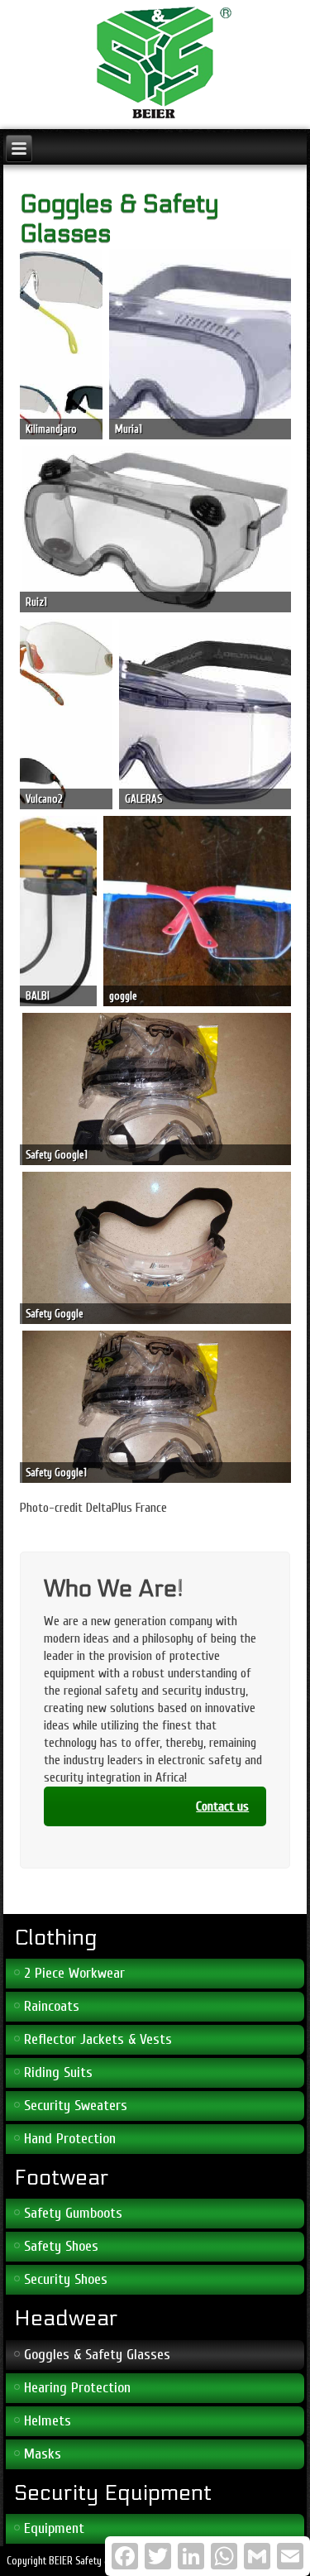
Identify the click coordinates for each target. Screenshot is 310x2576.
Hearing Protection (77, 2388)
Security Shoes (66, 2279)
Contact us (222, 1806)
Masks (43, 2454)
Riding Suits (58, 2072)
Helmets (48, 2421)
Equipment (54, 2528)
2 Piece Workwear (74, 1973)
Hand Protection (70, 2139)
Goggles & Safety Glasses (97, 2355)
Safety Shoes (61, 2246)
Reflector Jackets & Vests (98, 2039)
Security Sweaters (76, 2106)
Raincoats (52, 2006)
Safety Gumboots (73, 2213)
